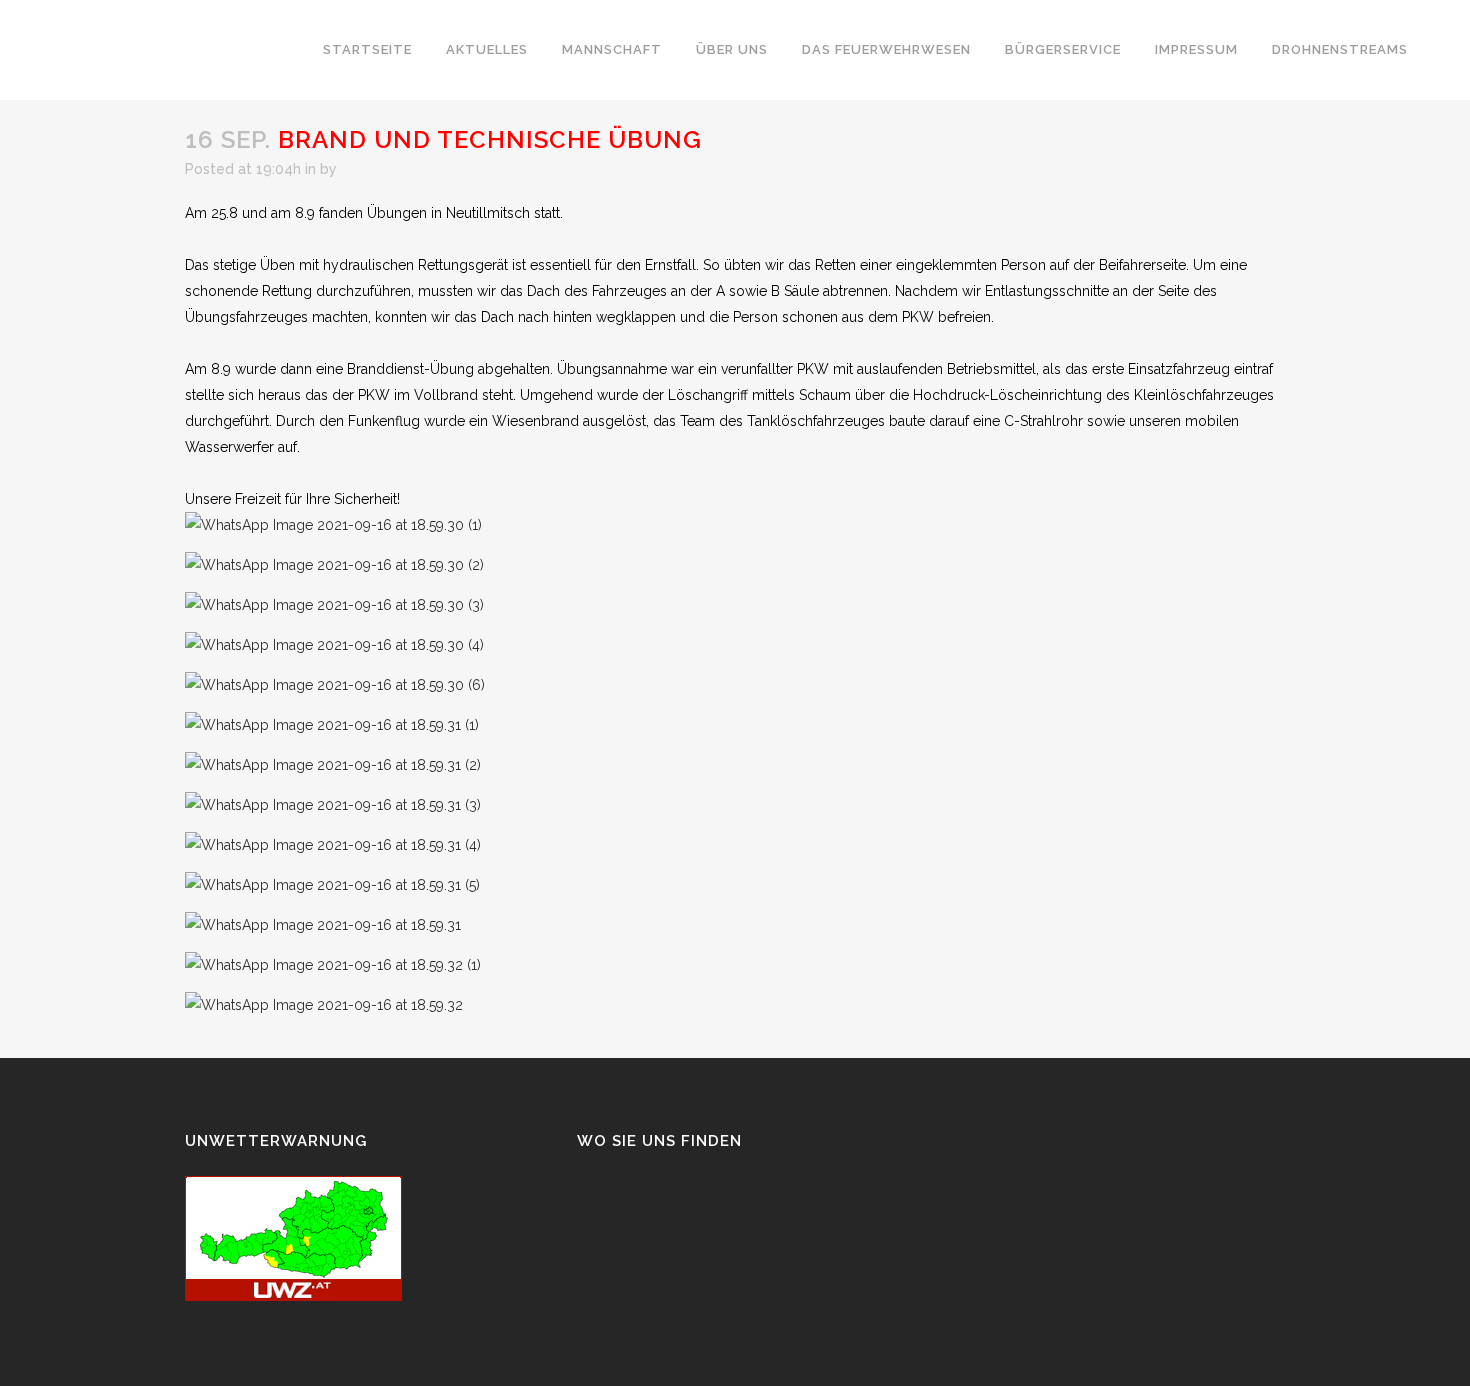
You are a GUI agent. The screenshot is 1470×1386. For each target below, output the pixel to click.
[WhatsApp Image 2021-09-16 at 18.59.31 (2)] (333, 765)
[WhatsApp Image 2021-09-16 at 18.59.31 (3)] (333, 805)
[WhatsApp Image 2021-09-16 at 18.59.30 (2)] (334, 565)
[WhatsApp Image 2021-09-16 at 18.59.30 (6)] (335, 685)
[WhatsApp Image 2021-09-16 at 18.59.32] (324, 1005)
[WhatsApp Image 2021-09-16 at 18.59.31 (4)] (333, 845)
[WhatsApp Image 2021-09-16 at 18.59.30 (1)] (333, 525)
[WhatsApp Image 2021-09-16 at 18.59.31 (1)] (332, 725)
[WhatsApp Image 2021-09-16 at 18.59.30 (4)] (334, 645)
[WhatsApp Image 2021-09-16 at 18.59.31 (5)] (332, 885)
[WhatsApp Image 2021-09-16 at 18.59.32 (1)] (333, 965)
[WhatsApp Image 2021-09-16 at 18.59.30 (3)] (334, 605)
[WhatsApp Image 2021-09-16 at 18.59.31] (323, 925)
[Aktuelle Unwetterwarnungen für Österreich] (293, 1296)
